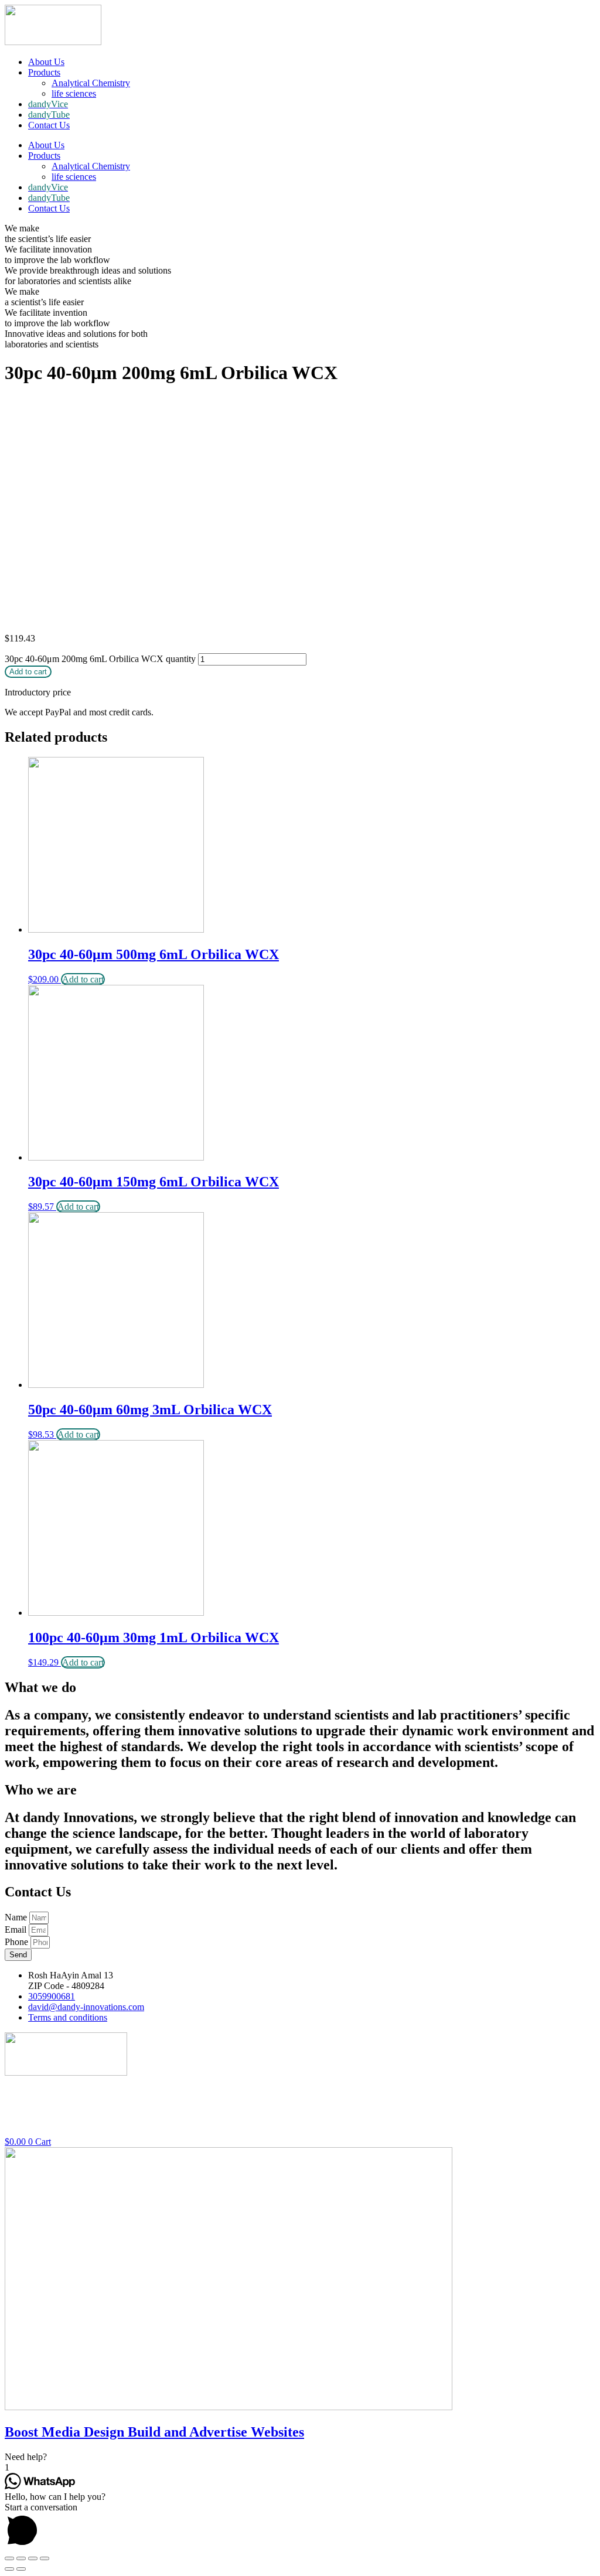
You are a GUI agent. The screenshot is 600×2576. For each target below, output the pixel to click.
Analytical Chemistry (91, 83)
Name (17, 1917)
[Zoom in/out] (45, 2558)
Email (17, 1930)
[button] (300, 2457)
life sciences (74, 93)
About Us (46, 62)
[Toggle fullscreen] (33, 2558)
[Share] (21, 2558)
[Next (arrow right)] (21, 2569)
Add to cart (28, 672)
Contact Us (49, 125)
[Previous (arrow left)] (9, 2569)
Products (44, 72)
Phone (18, 1942)
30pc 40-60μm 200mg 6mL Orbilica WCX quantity (100, 659)
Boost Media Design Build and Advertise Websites (154, 2432)
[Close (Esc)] (9, 2558)
